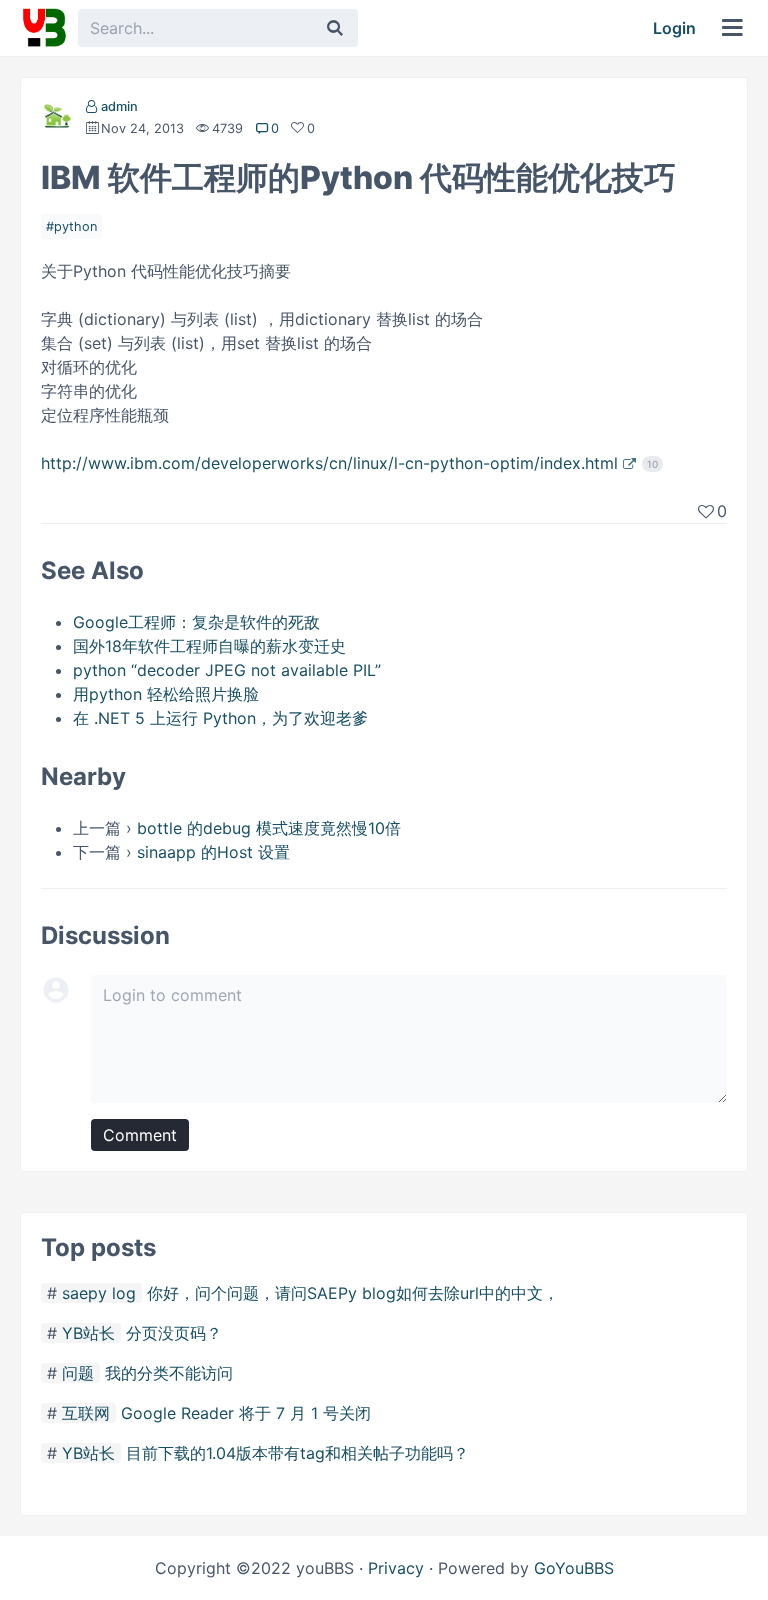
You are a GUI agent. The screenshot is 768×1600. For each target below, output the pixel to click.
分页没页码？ (174, 1333)
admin (119, 106)
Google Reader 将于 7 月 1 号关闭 (246, 1413)
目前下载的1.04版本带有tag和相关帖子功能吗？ (297, 1453)
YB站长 (88, 1333)
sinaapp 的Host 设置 (213, 852)
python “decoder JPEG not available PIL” (227, 670)
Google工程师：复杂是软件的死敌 (196, 622)
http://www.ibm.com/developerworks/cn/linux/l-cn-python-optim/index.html (329, 463)
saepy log (99, 1293)
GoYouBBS (574, 1568)
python (75, 226)
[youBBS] (44, 28)
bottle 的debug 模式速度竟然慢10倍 (269, 828)
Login (674, 28)
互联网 (86, 1413)
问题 (78, 1373)
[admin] (57, 120)
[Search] (335, 28)
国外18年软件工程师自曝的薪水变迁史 (209, 646)
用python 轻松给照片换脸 (166, 694)
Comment (140, 1135)
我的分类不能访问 (169, 1373)
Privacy (396, 1568)
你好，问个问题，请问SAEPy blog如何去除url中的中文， (353, 1293)
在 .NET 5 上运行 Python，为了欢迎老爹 (220, 718)
